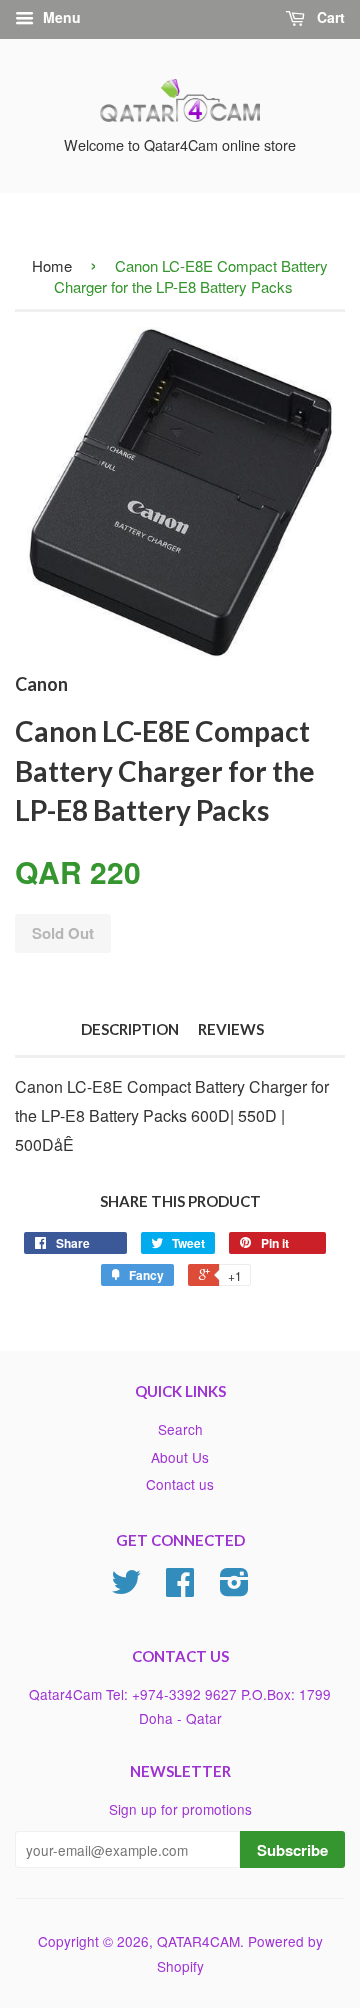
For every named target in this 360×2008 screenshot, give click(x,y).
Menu (60, 17)
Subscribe (292, 1850)
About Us (180, 1457)
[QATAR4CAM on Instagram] (234, 1588)
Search (180, 1429)
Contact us (180, 1484)
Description (130, 1029)
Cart (329, 17)
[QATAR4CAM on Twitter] (126, 1588)
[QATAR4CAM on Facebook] (180, 1588)
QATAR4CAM (198, 1941)
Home (52, 265)
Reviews (231, 1029)
